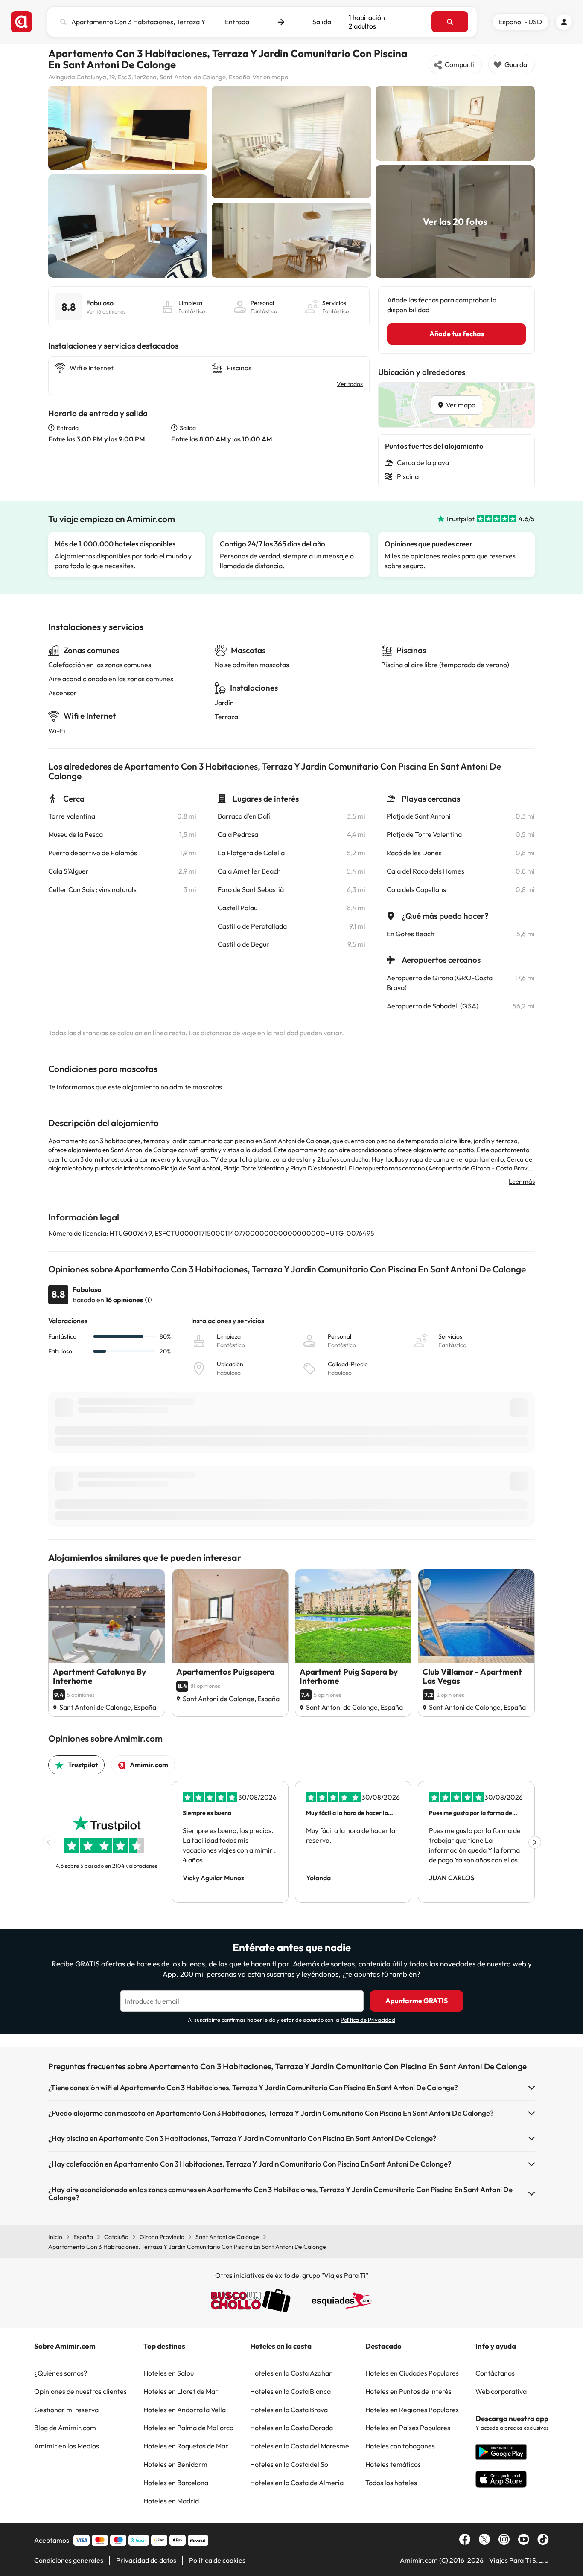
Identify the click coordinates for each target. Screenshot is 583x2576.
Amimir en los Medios (67, 2446)
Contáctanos (495, 2373)
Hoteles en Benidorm (175, 2464)
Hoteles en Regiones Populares (412, 2410)
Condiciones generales (69, 2560)
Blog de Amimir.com (65, 2428)
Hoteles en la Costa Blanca (290, 2391)
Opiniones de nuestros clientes (80, 2391)
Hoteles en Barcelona (176, 2483)
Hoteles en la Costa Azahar (291, 2373)
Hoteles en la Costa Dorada (291, 2428)
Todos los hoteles (391, 2483)
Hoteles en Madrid (171, 2501)
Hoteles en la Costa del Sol (290, 2464)
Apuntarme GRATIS (417, 2001)
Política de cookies (217, 2560)
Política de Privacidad (368, 2020)
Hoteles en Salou (169, 2373)
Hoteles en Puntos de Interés (408, 2391)
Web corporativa (501, 2391)
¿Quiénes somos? (61, 2373)
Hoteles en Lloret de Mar (181, 2391)
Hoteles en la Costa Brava (289, 2410)
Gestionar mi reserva (66, 2410)
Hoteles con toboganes (400, 2446)
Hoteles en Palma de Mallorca (188, 2428)
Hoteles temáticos (393, 2464)
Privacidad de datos (146, 2560)
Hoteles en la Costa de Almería (297, 2483)
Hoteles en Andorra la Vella (185, 2410)
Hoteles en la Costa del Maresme (300, 2446)
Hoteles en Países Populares (408, 2428)
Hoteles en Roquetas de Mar (186, 2446)
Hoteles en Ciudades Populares (412, 2373)
